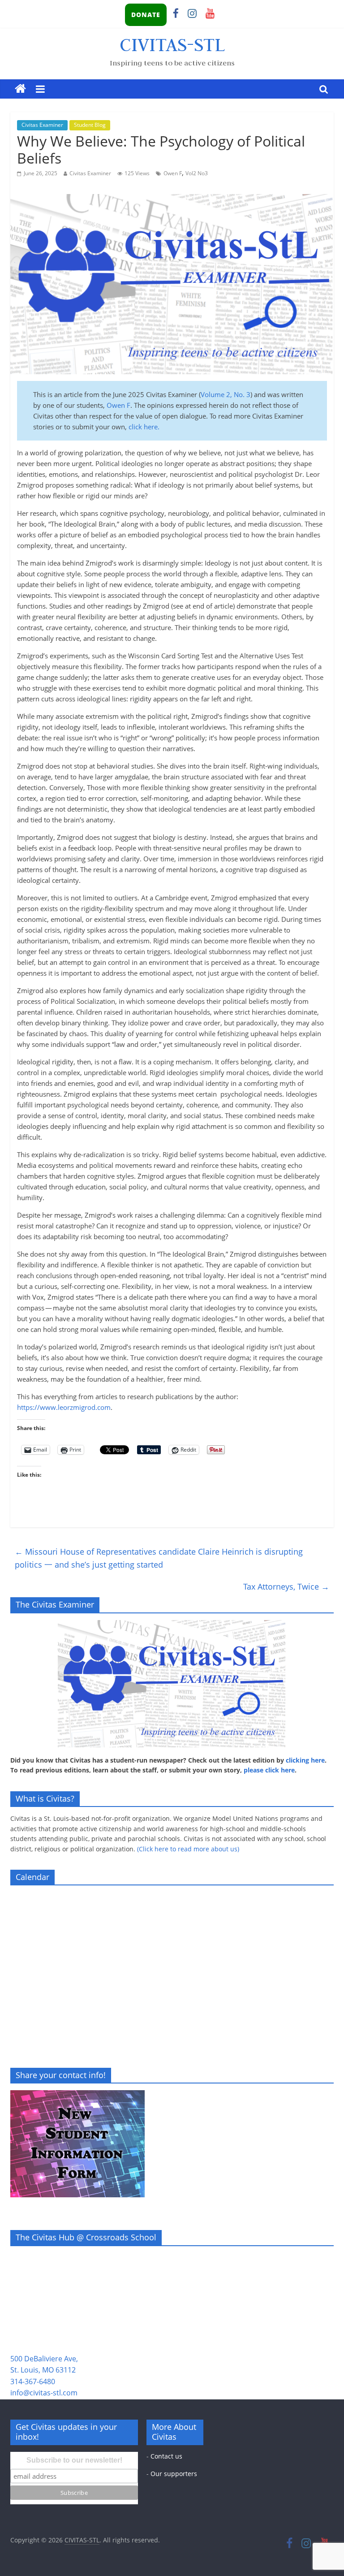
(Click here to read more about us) (188, 1849)
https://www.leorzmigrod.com (64, 1407)
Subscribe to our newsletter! (74, 2460)
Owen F (173, 173)
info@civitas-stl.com (44, 2393)
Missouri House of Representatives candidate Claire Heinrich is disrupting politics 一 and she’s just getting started (159, 1558)
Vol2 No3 (197, 173)
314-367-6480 (33, 2382)
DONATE (146, 15)
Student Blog (90, 125)
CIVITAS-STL (172, 44)
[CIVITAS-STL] (20, 89)
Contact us (166, 2456)
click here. (143, 427)
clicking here (305, 1760)
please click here (269, 1770)
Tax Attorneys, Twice (286, 1586)
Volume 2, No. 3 (226, 394)
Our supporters (174, 2474)
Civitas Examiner (42, 125)
